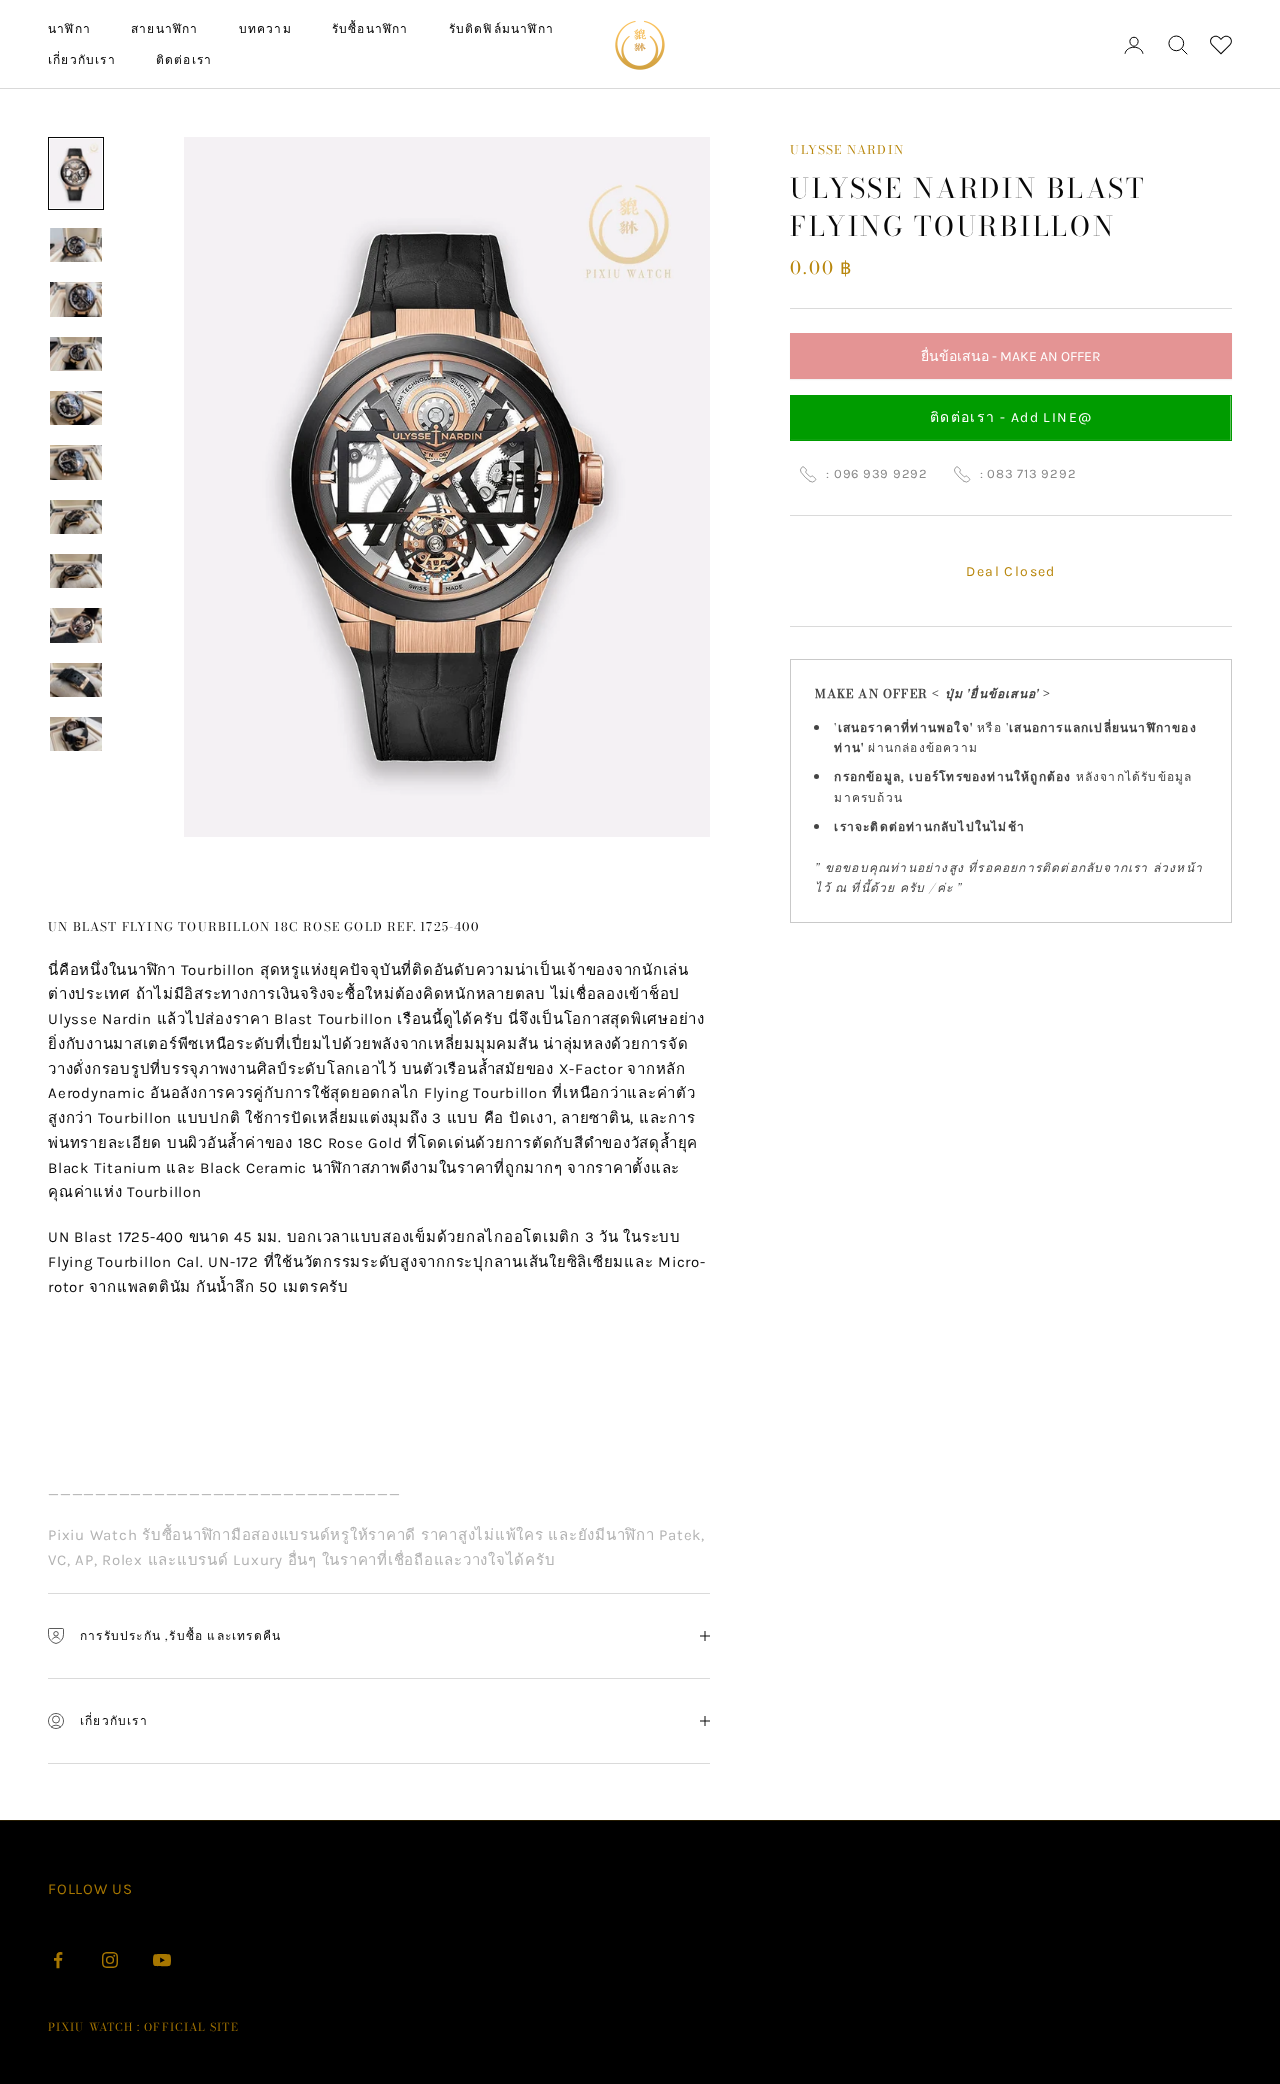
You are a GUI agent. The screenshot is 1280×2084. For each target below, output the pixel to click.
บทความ (265, 28)
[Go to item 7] (76, 517)
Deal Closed (1010, 571)
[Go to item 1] (76, 173)
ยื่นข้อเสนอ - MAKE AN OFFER (1011, 362)
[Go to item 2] (76, 245)
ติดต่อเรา (184, 59)
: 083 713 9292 (1028, 473)
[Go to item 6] (76, 462)
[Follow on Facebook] (58, 1960)
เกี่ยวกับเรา (82, 59)
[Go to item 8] (76, 571)
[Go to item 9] (76, 625)
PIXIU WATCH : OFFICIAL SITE (143, 2027)
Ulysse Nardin (847, 149)
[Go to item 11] (76, 734)
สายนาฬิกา (165, 28)
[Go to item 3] (76, 299)
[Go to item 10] (76, 680)
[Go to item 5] (76, 408)
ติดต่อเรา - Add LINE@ (1011, 417)
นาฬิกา (69, 28)
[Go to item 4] (76, 354)
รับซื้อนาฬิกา (370, 28)
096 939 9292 (881, 473)
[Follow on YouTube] (162, 1960)
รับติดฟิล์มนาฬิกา (501, 28)
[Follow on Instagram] (110, 1960)
